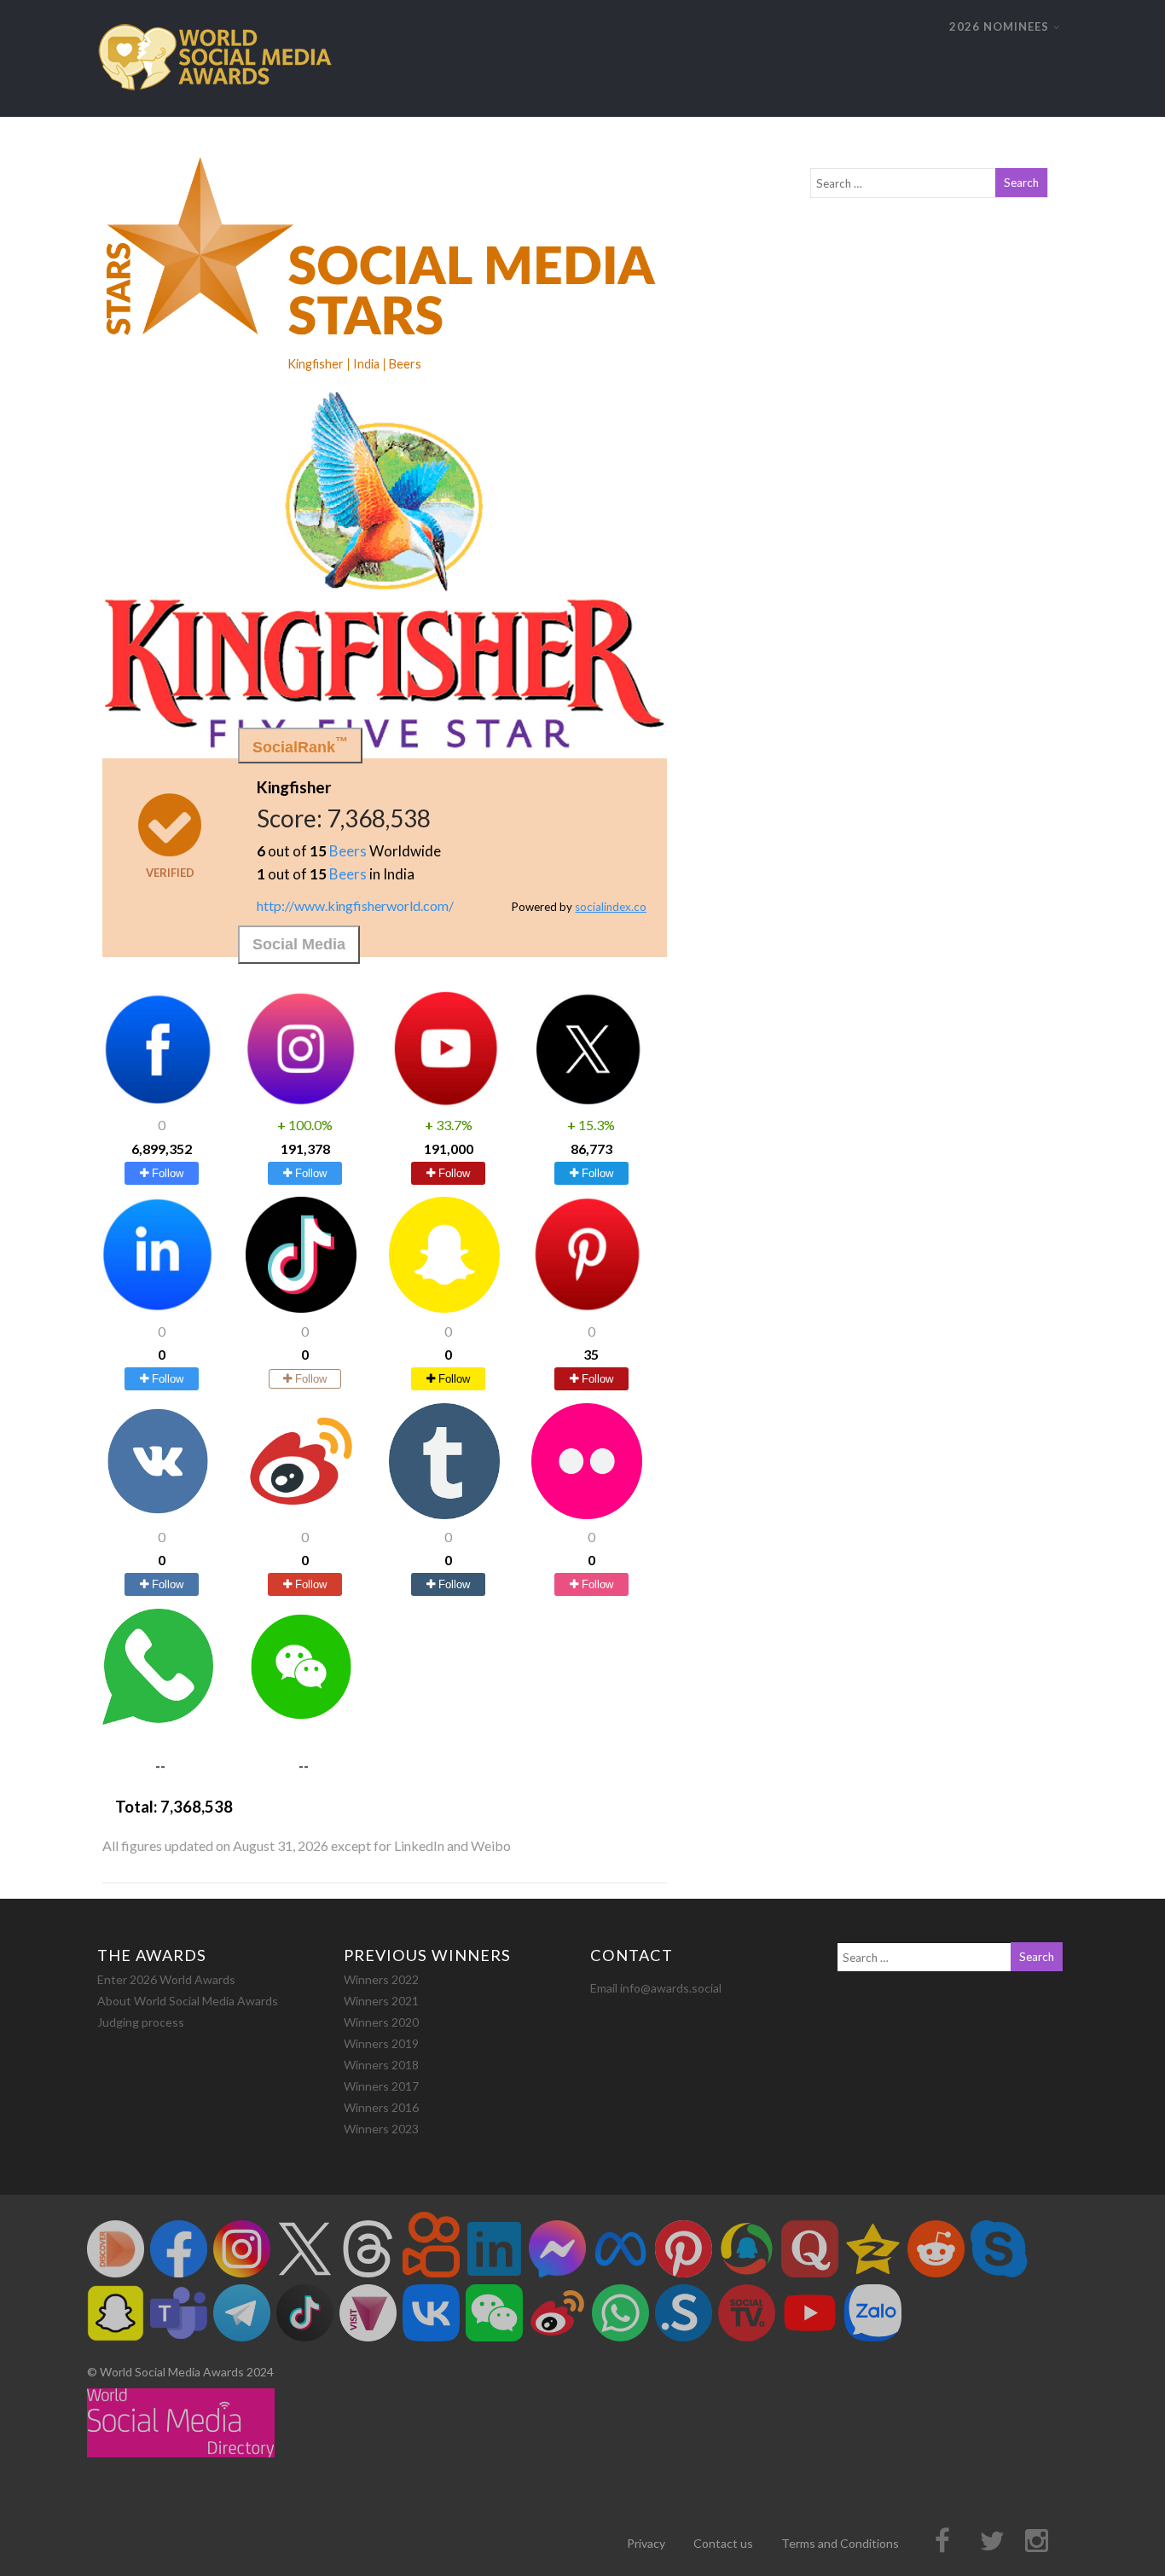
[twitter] (587, 1102)
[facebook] (158, 1102)
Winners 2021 (381, 2001)
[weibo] (301, 1514)
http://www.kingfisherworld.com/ (355, 905)
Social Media (299, 944)
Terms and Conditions (840, 2543)
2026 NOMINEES (999, 26)
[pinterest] (587, 1307)
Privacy (646, 2543)
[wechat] (301, 1719)
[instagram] (301, 1102)
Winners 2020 (381, 2022)
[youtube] (444, 1102)
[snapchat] (444, 1307)
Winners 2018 (381, 2065)
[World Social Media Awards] (215, 109)
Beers (348, 851)
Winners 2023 (381, 2129)
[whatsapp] (158, 1719)
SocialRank (300, 745)
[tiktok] (301, 1307)
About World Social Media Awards (188, 2001)
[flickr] (587, 1514)
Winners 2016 (381, 2107)
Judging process (141, 2022)
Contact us (723, 2543)
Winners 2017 (381, 2086)
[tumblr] (444, 1514)
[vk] (158, 1514)
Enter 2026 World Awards (166, 1979)
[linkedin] (158, 1307)
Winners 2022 (381, 1979)
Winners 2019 (381, 2043)
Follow (166, 1173)
